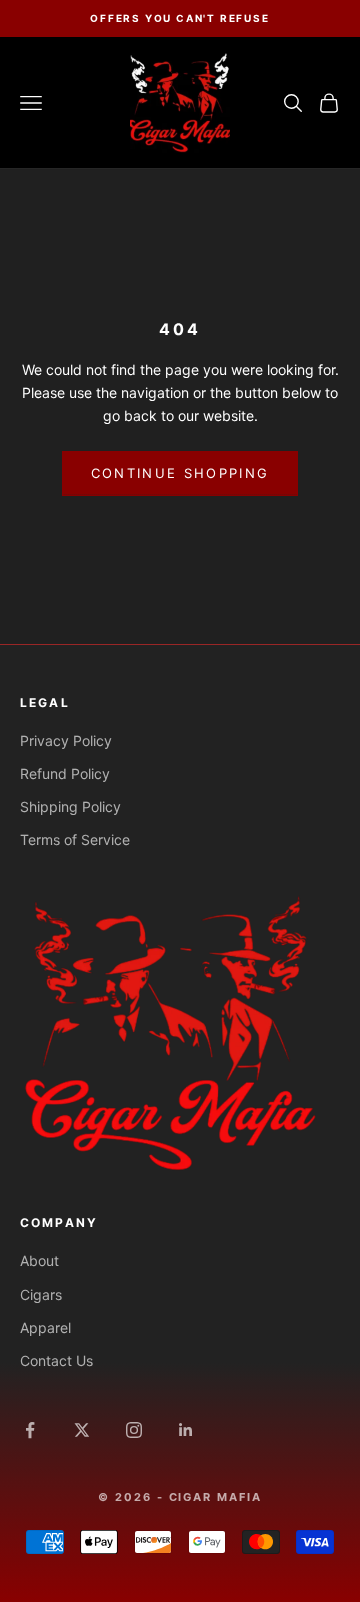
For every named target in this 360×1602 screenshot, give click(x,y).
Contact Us (56, 1360)
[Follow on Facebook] (30, 1430)
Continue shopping (180, 473)
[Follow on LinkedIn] (186, 1430)
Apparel (45, 1327)
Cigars (41, 1294)
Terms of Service (75, 839)
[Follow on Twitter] (82, 1430)
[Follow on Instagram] (134, 1430)
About (39, 1260)
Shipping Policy (70, 806)
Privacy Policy (66, 740)
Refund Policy (65, 773)
